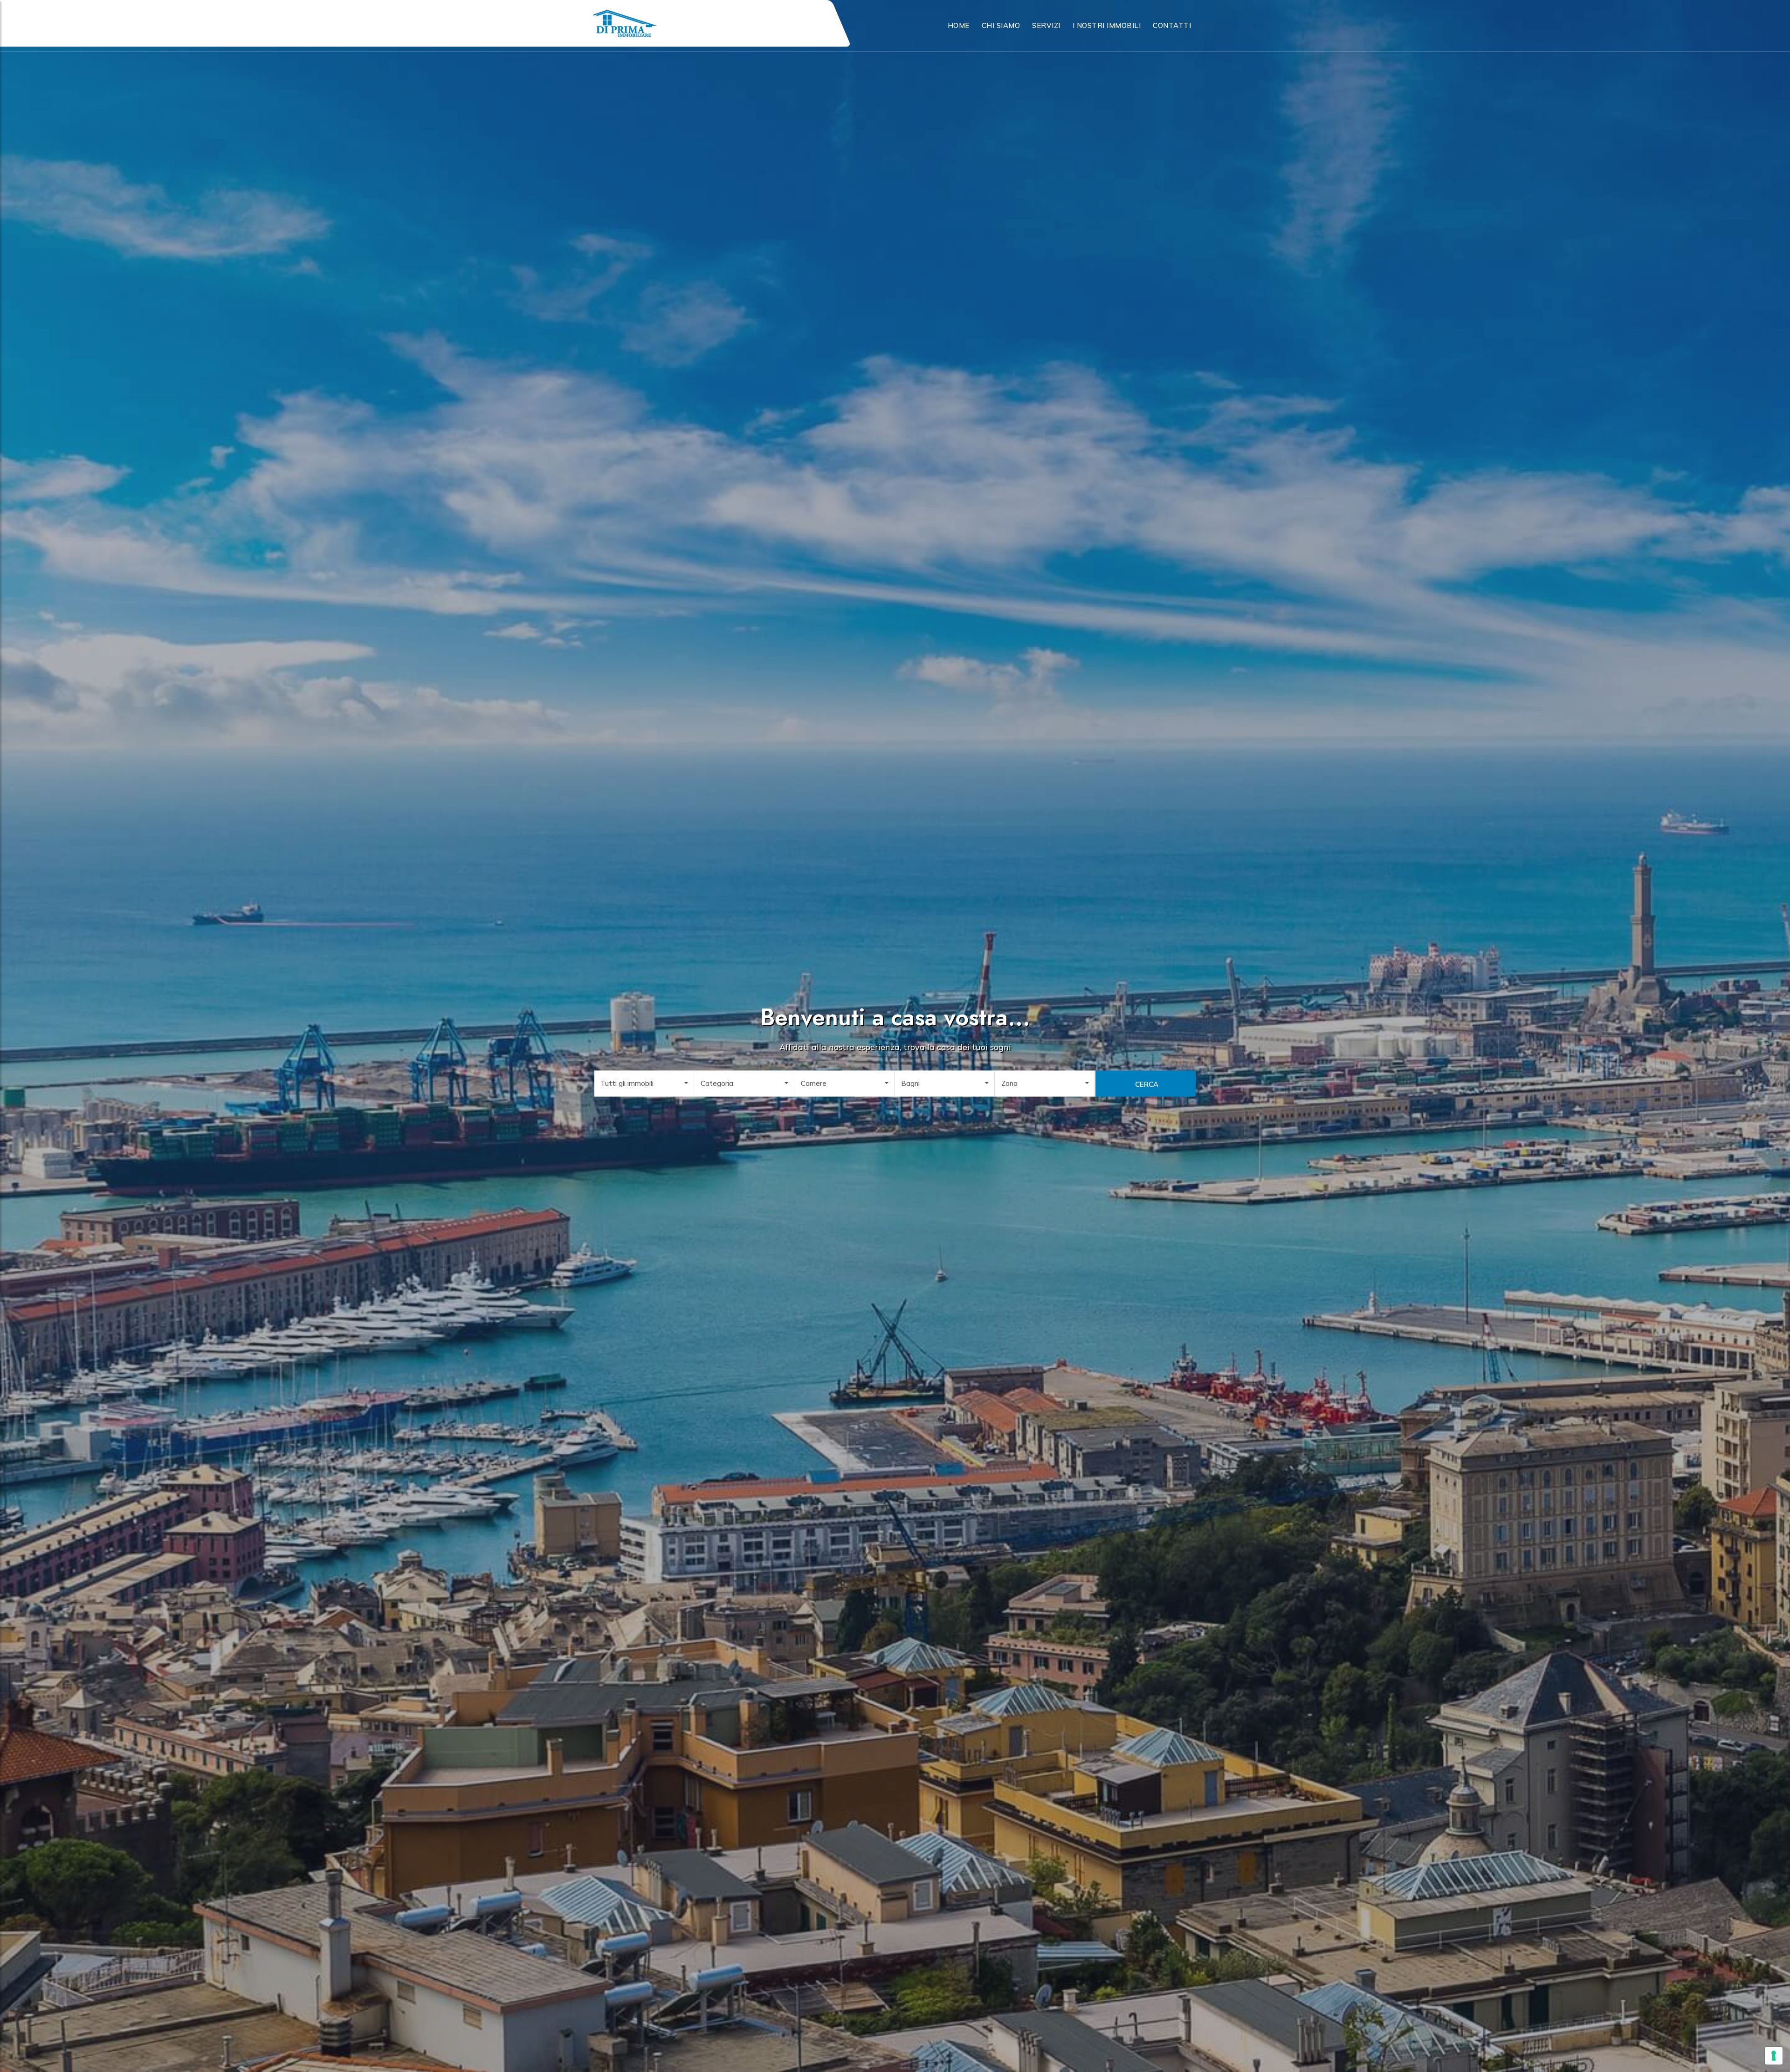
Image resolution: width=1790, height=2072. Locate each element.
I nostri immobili (1107, 25)
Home (959, 25)
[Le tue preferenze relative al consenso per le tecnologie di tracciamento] (1774, 2056)
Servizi (1046, 25)
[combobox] (644, 1084)
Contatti (1172, 25)
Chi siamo (1001, 25)
